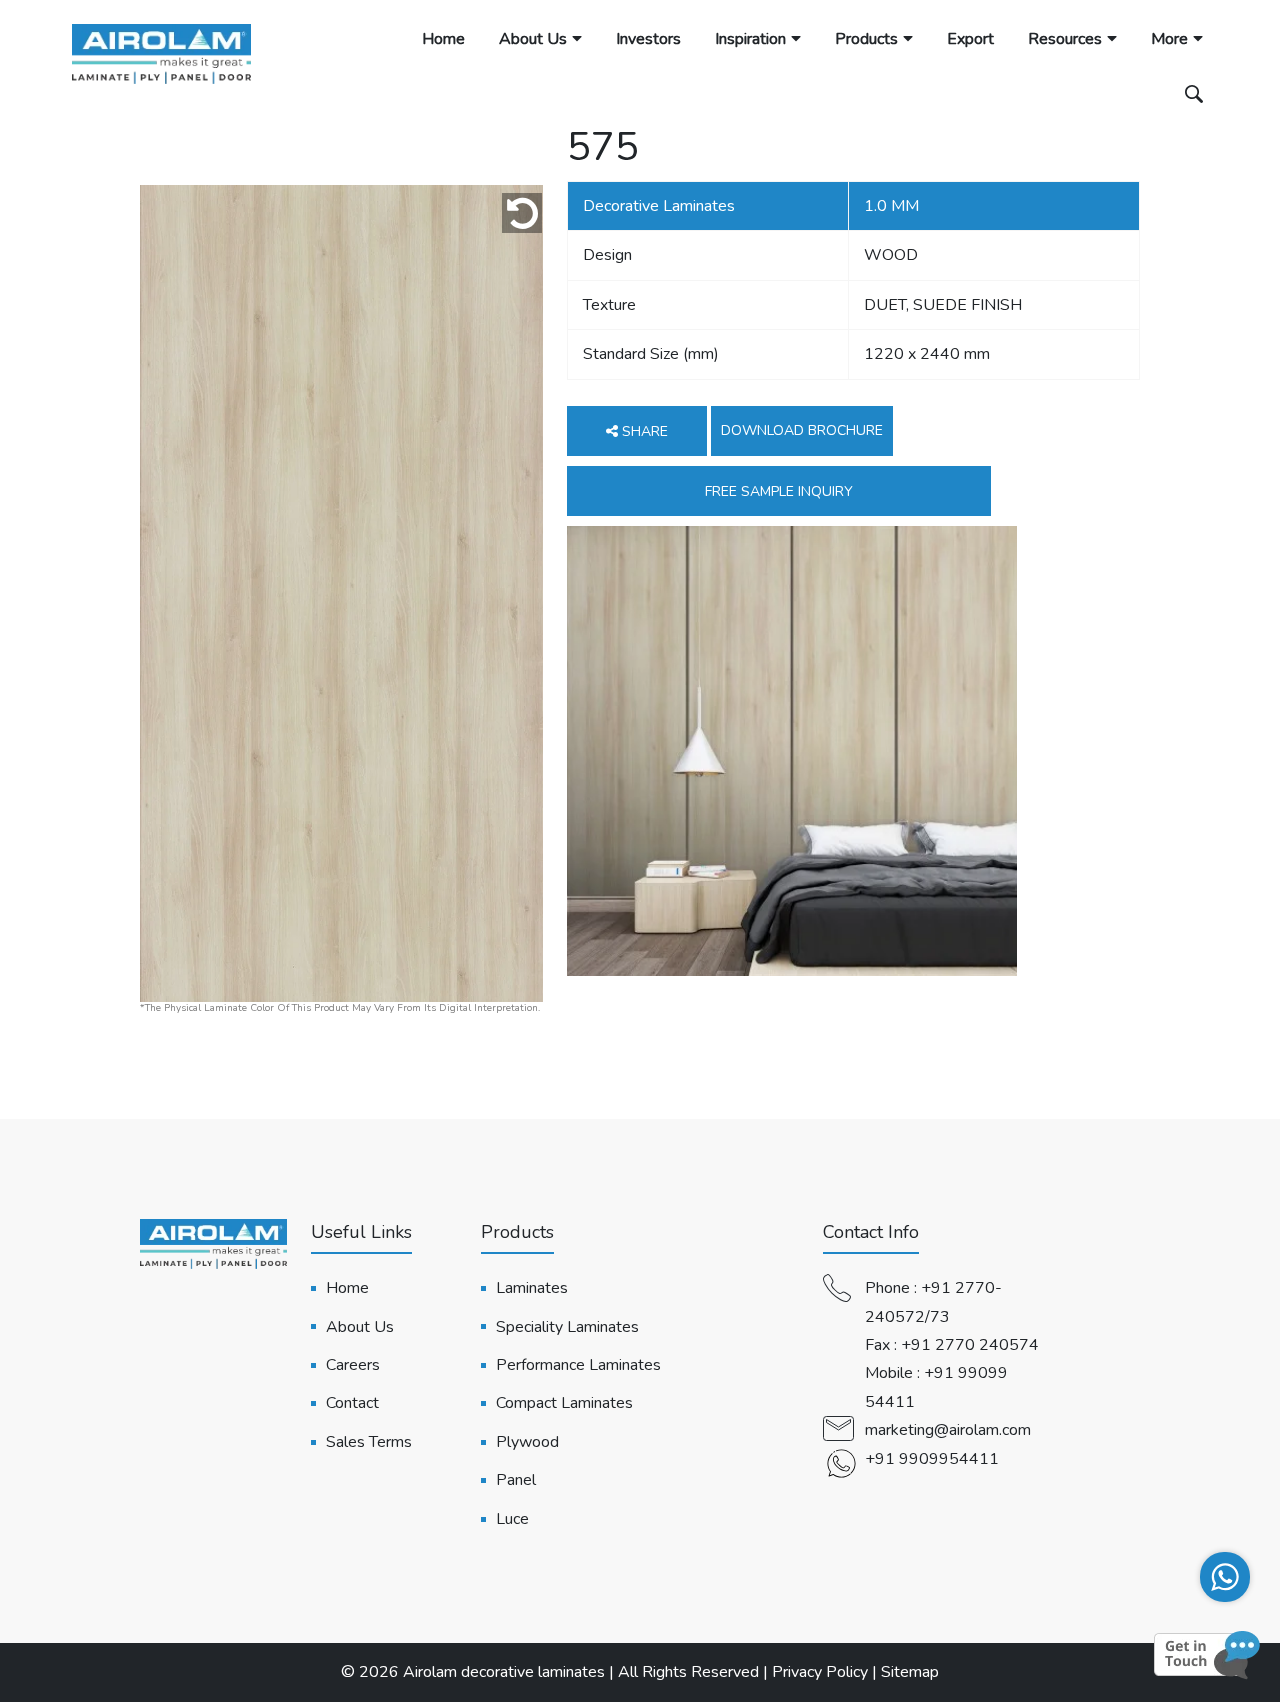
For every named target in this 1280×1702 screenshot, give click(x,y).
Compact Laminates (564, 1403)
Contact (352, 1403)
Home (443, 39)
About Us (533, 39)
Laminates (532, 1288)
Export (970, 39)
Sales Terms (369, 1442)
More (1169, 39)
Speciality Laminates (567, 1327)
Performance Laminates (578, 1365)
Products (866, 39)
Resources (1065, 39)
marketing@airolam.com (948, 1430)
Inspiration (750, 39)
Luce (512, 1519)
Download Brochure (802, 430)
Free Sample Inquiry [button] (779, 491)
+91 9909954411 (932, 1459)
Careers (353, 1365)
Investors (648, 39)
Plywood (527, 1442)
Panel (516, 1480)
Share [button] (643, 431)
